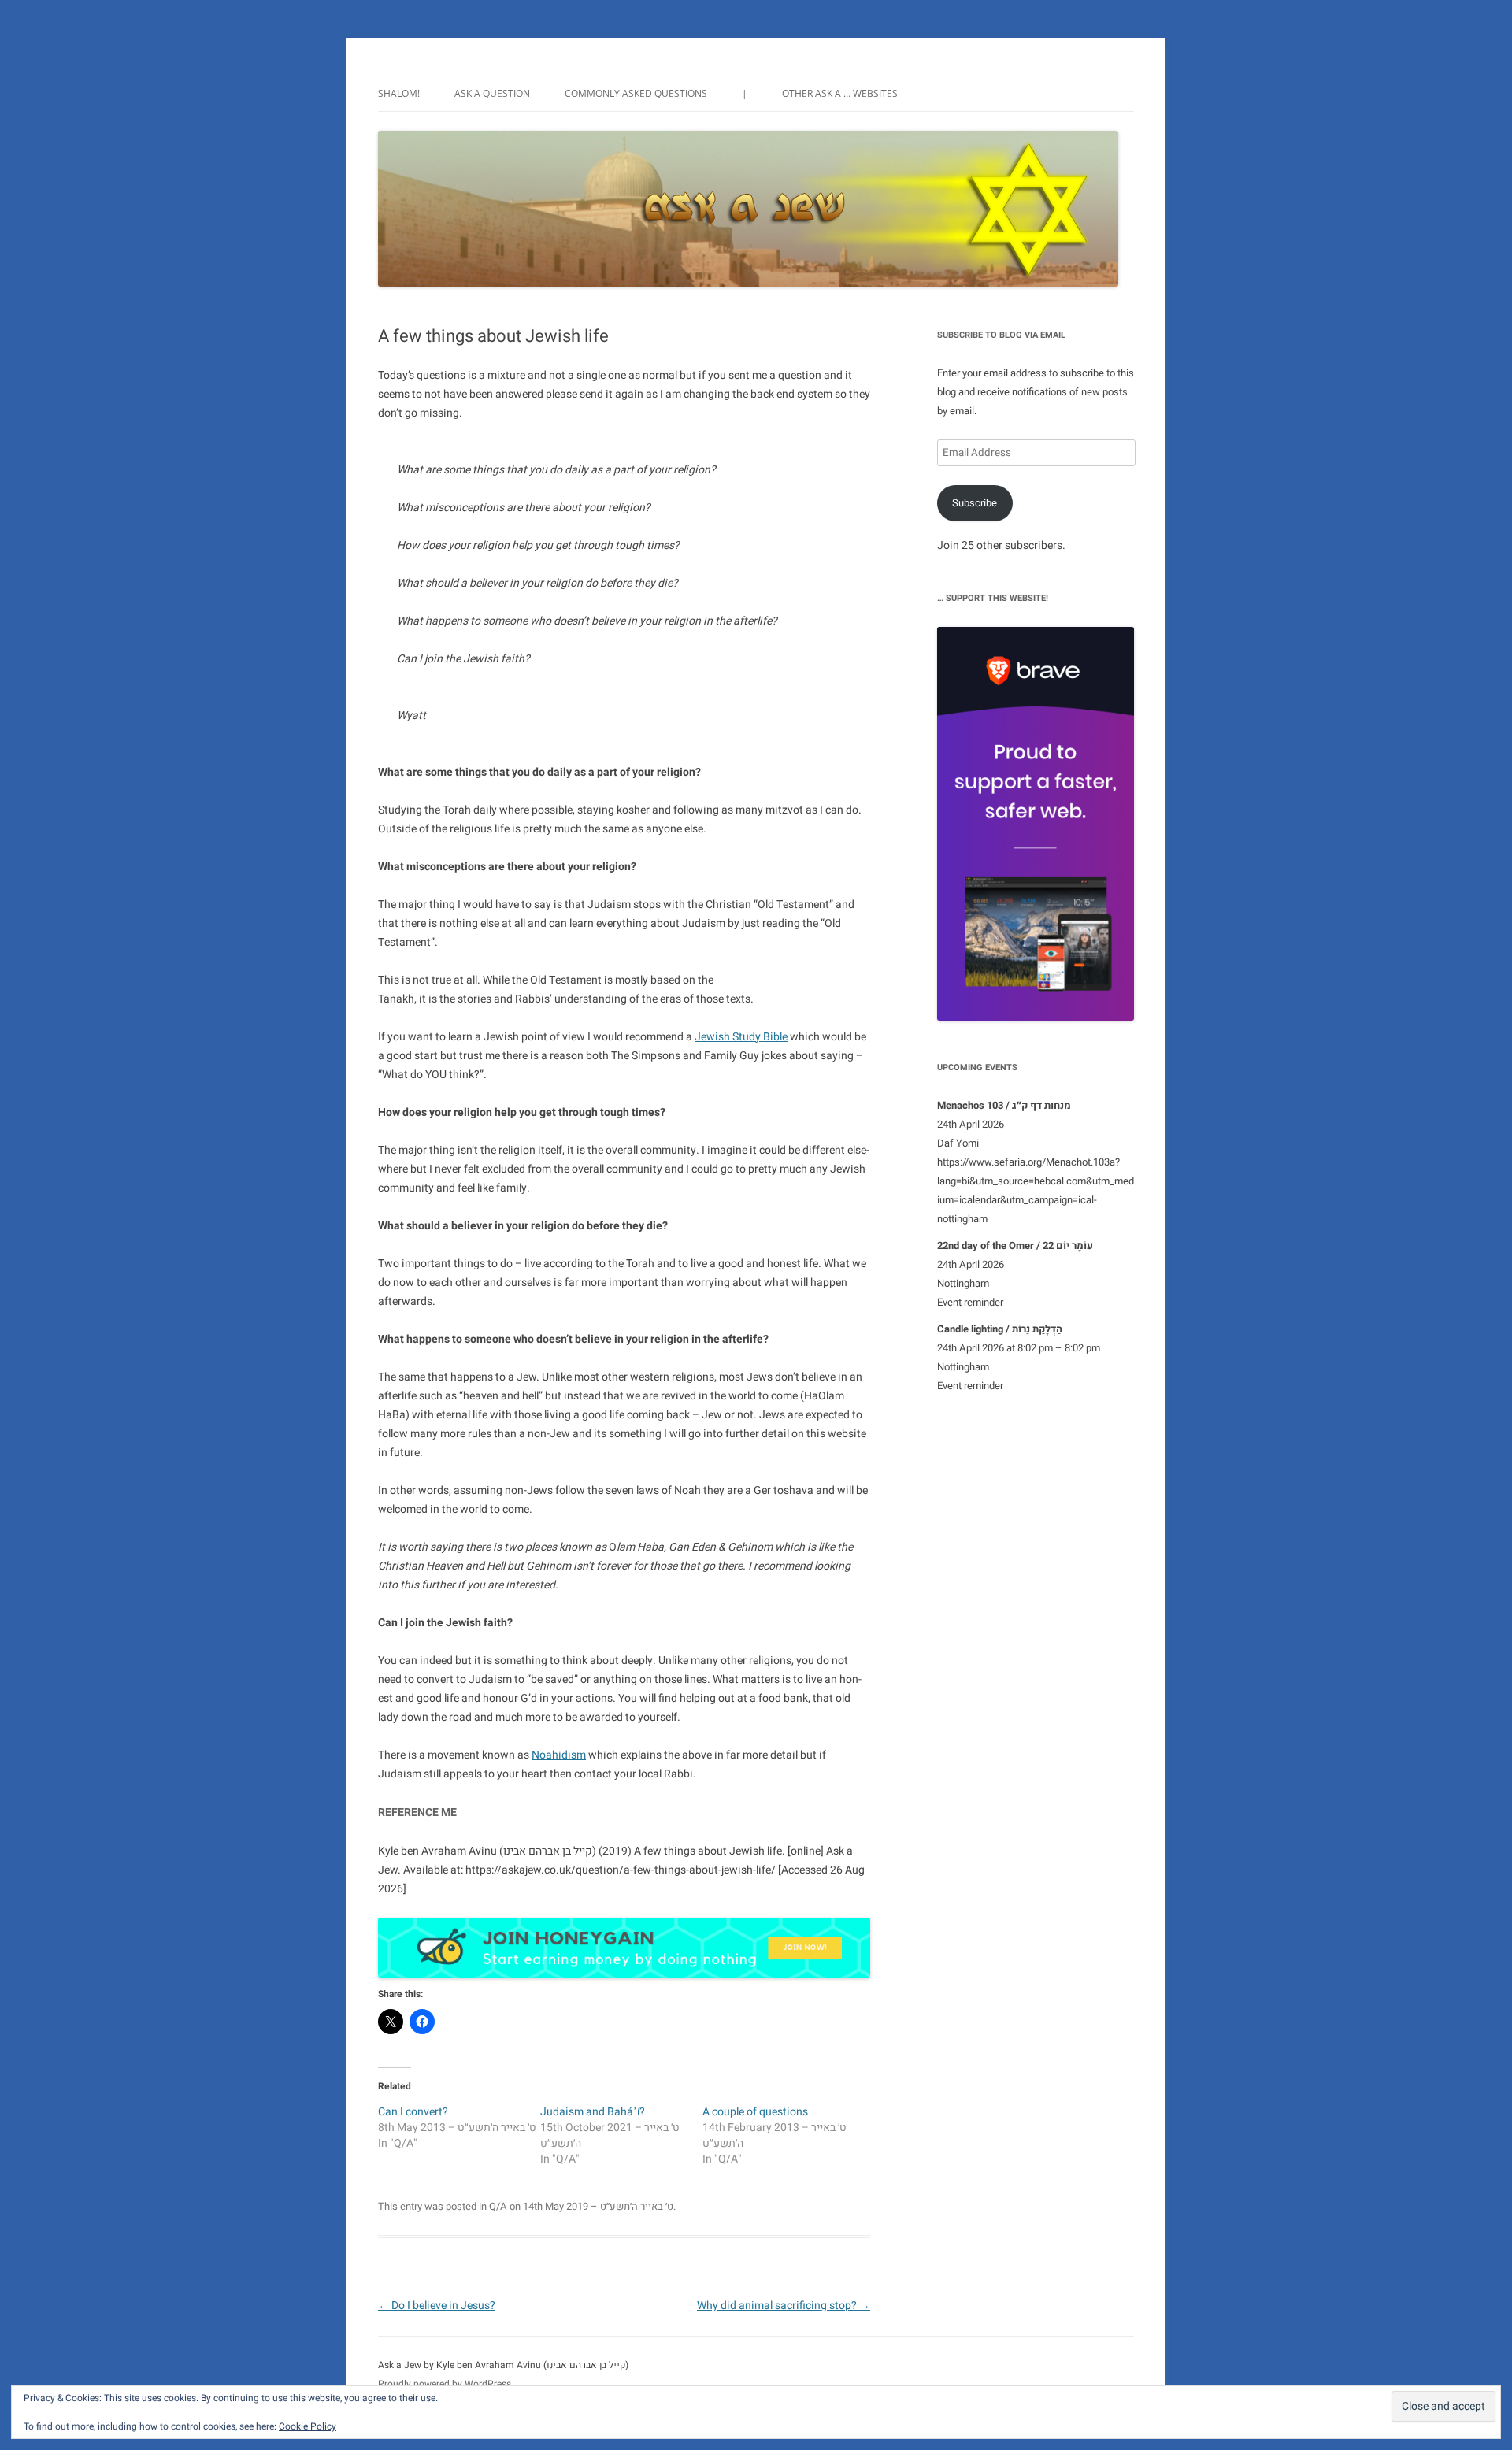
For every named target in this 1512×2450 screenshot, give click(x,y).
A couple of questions (755, 2112)
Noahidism (559, 1755)
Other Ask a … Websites (840, 93)
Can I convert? (413, 2112)
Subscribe (975, 503)
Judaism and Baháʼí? (593, 2112)
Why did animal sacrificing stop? (784, 2305)
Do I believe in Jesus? (437, 2305)
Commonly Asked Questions (636, 93)
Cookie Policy (308, 2426)
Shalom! (399, 93)
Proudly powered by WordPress (445, 2384)
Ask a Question (492, 93)
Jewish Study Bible (741, 1037)
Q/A (498, 2206)
